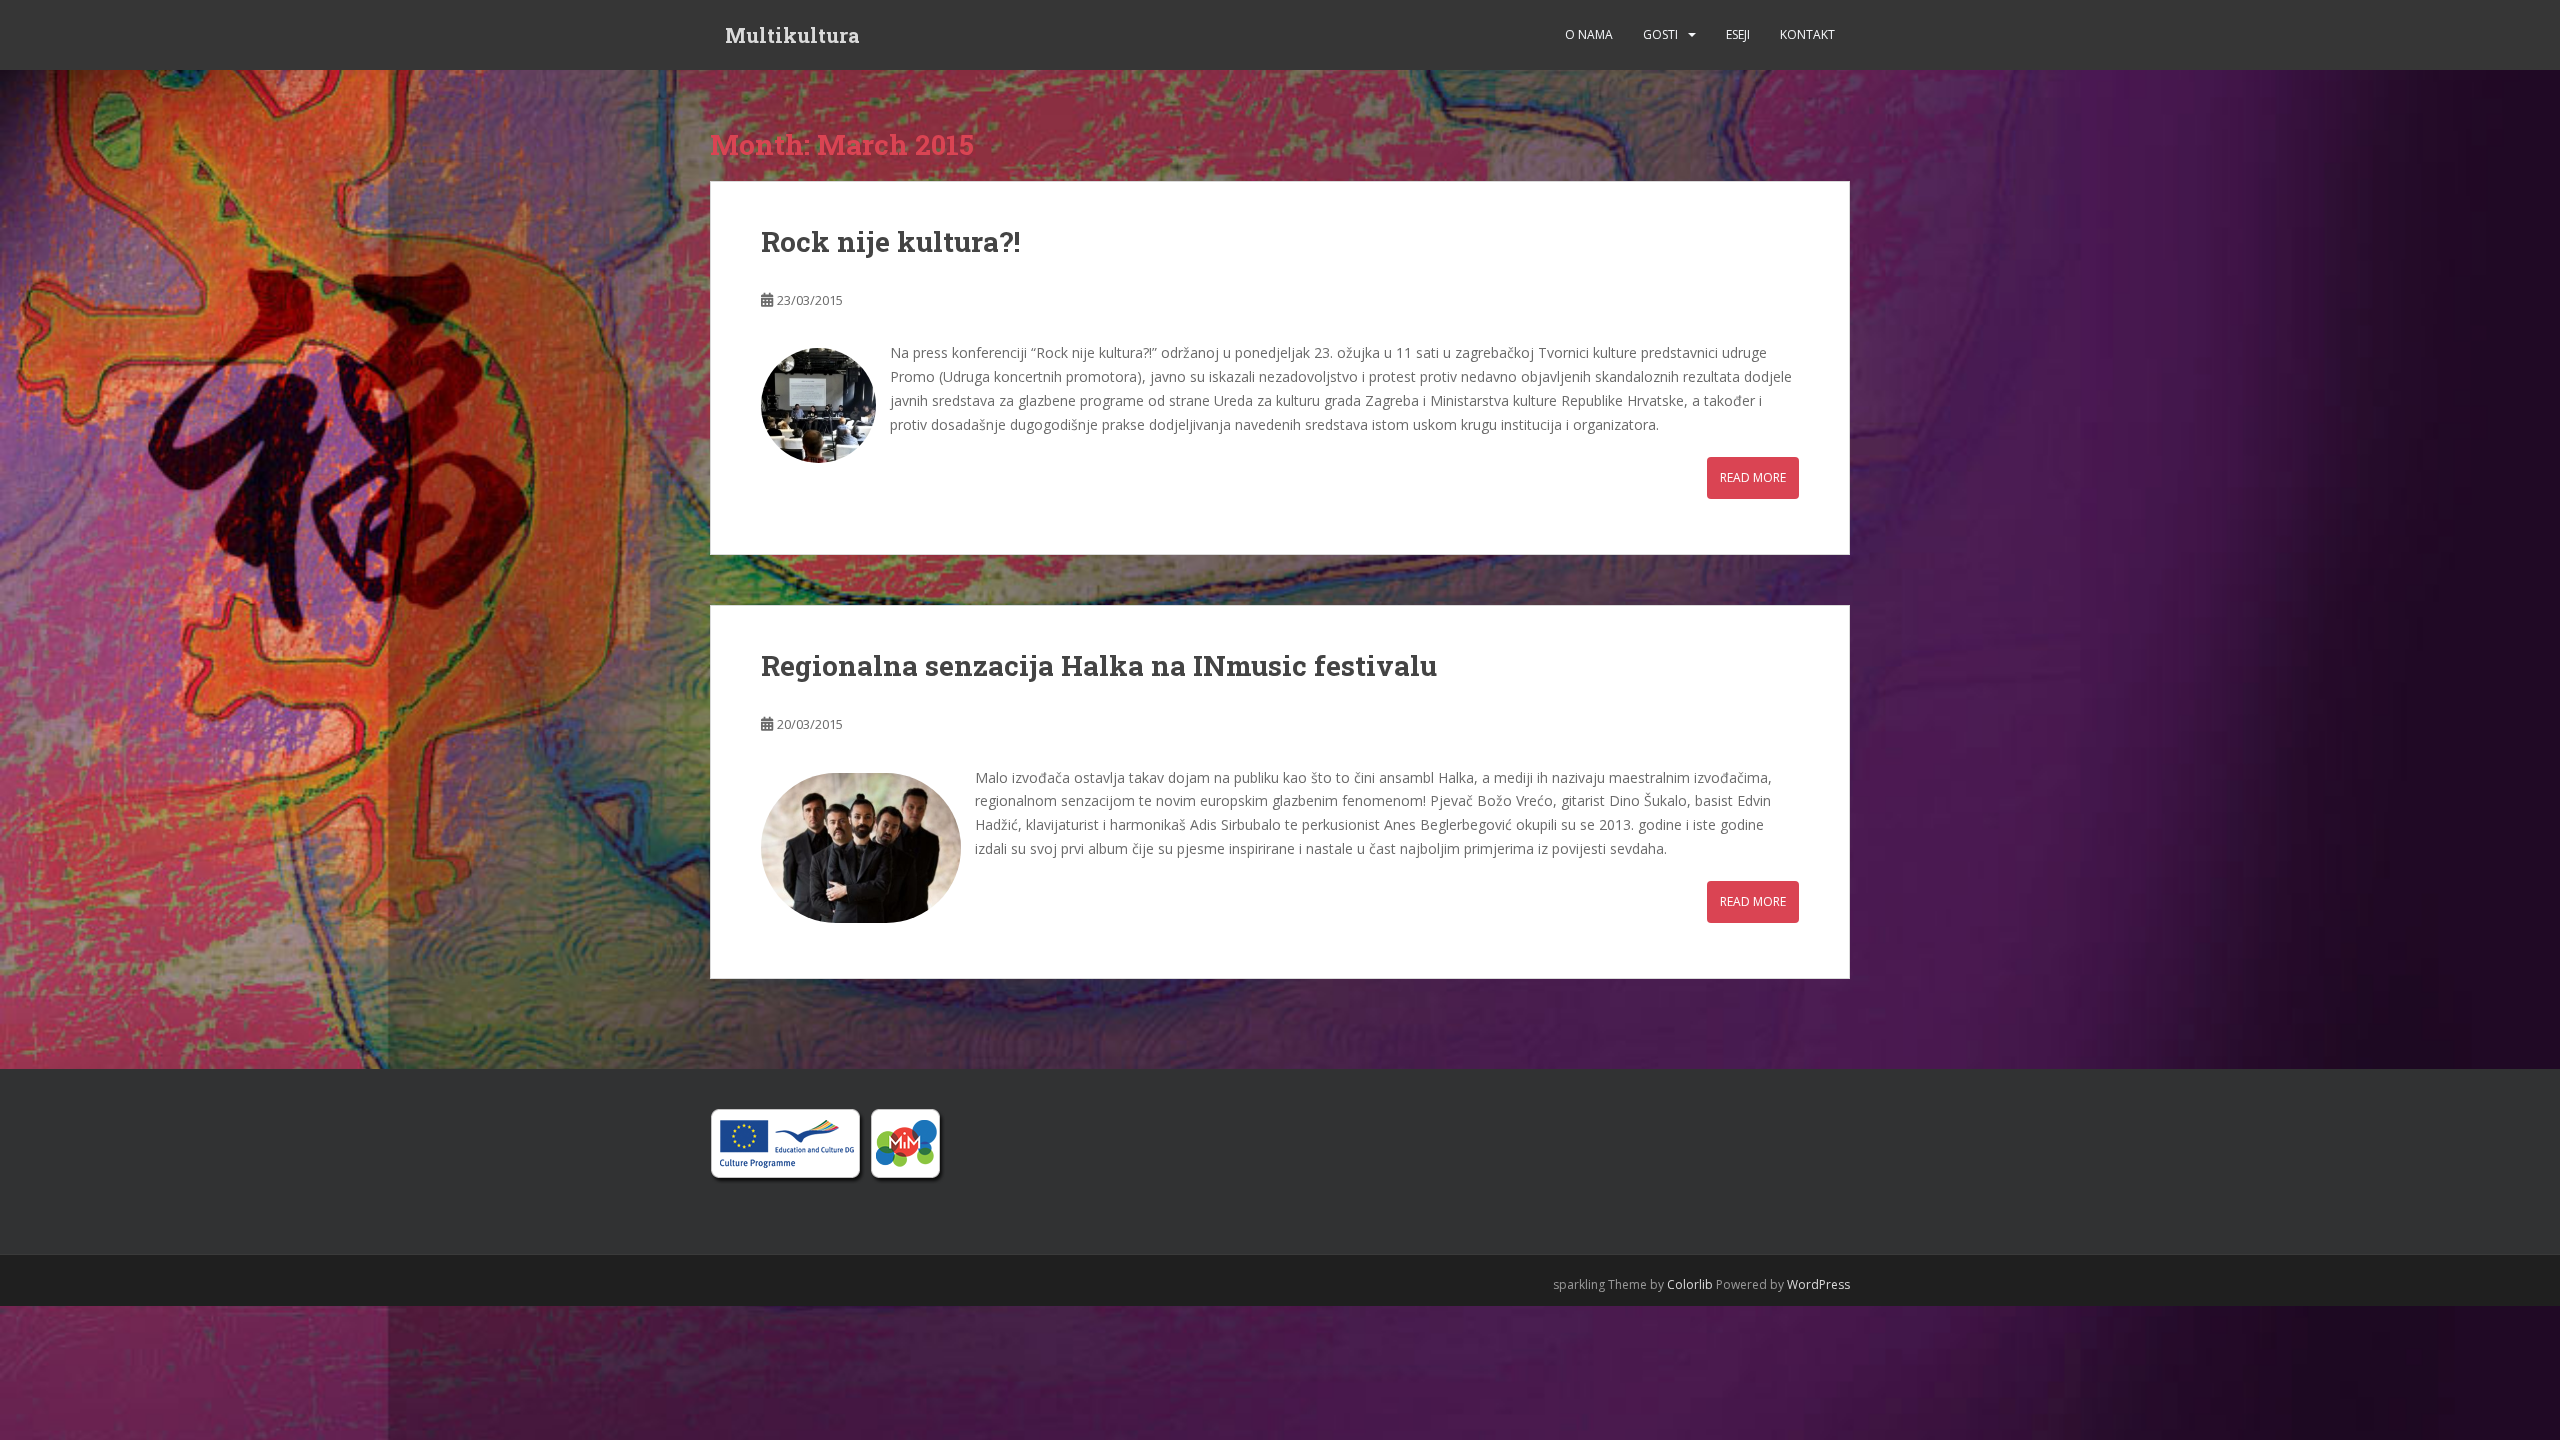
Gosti (1660, 34)
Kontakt (1807, 34)
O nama (1589, 34)
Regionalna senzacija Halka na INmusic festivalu (1099, 665)
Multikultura (792, 35)
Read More (1753, 477)
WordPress (1818, 1284)
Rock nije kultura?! (890, 241)
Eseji (1738, 34)
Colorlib (1690, 1284)
